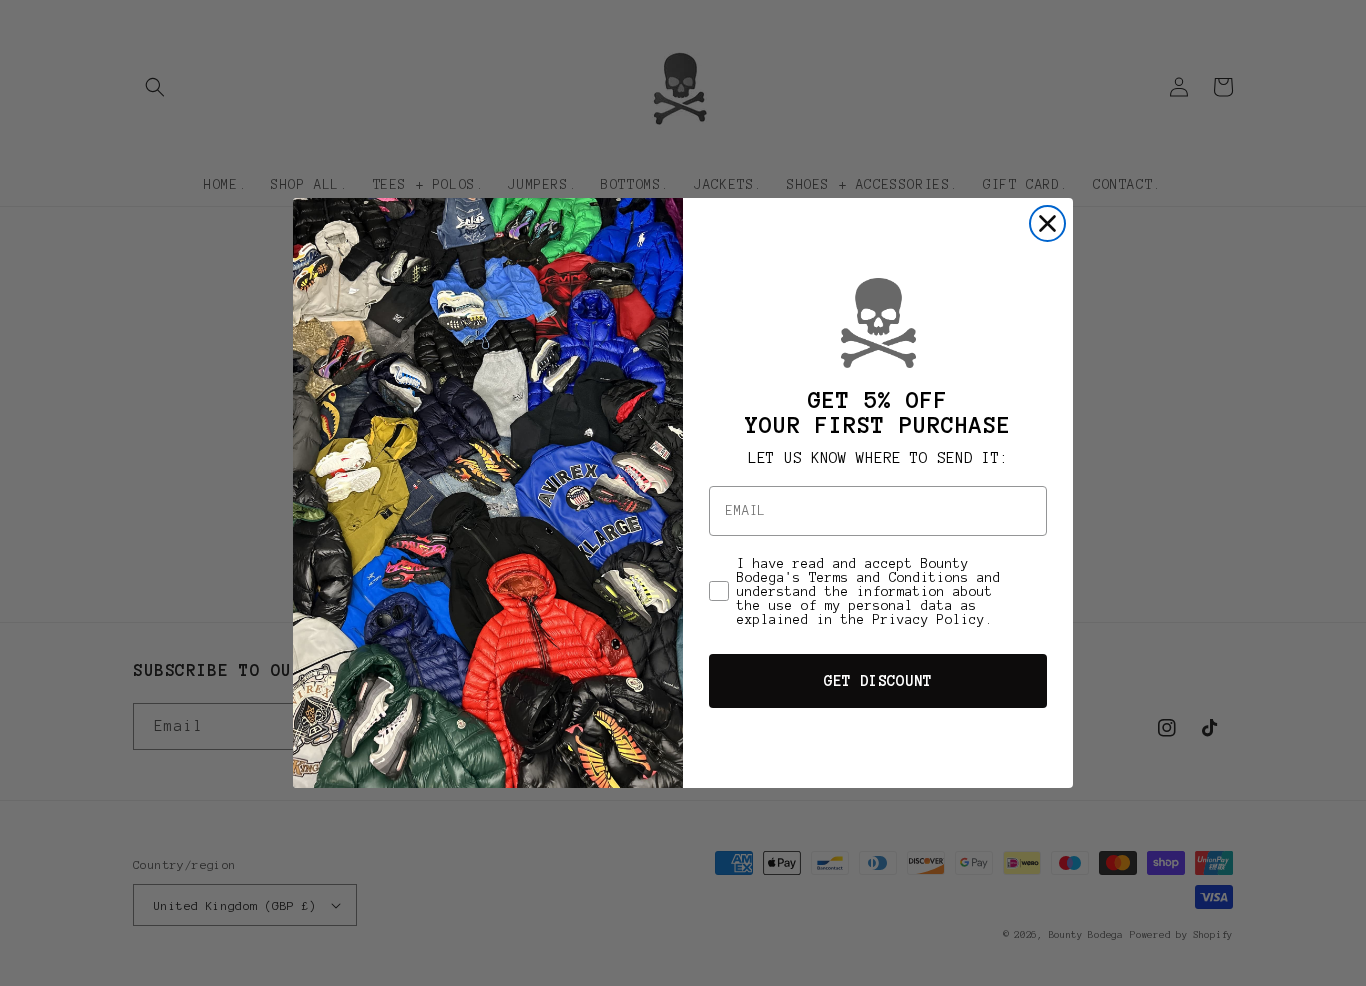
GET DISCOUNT (878, 681)
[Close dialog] (1047, 223)
